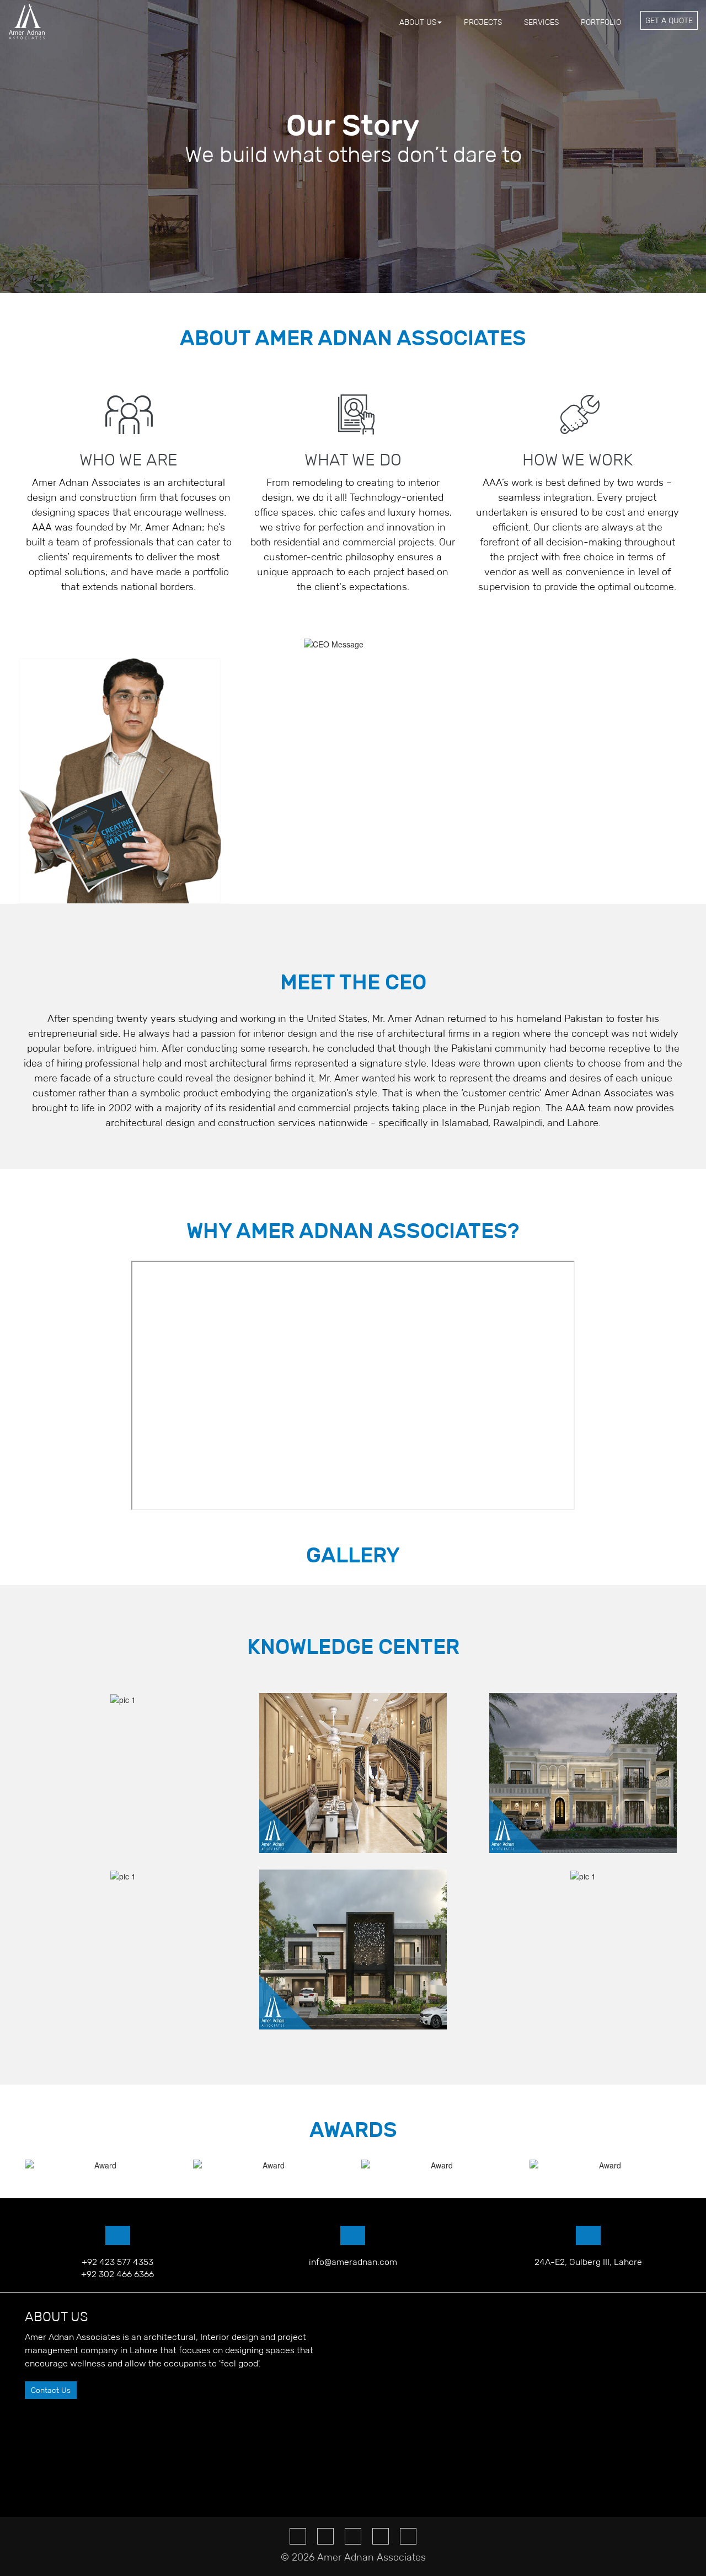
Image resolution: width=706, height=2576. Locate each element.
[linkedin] (408, 2536)
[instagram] (381, 2536)
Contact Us (51, 2390)
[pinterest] (353, 2536)
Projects (483, 22)
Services (541, 22)
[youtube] (325, 2536)
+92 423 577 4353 (117, 2262)
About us (418, 22)
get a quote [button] (669, 20)
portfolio (601, 22)
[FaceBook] (298, 2536)
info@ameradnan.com (353, 2262)
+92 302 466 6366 (117, 2274)
